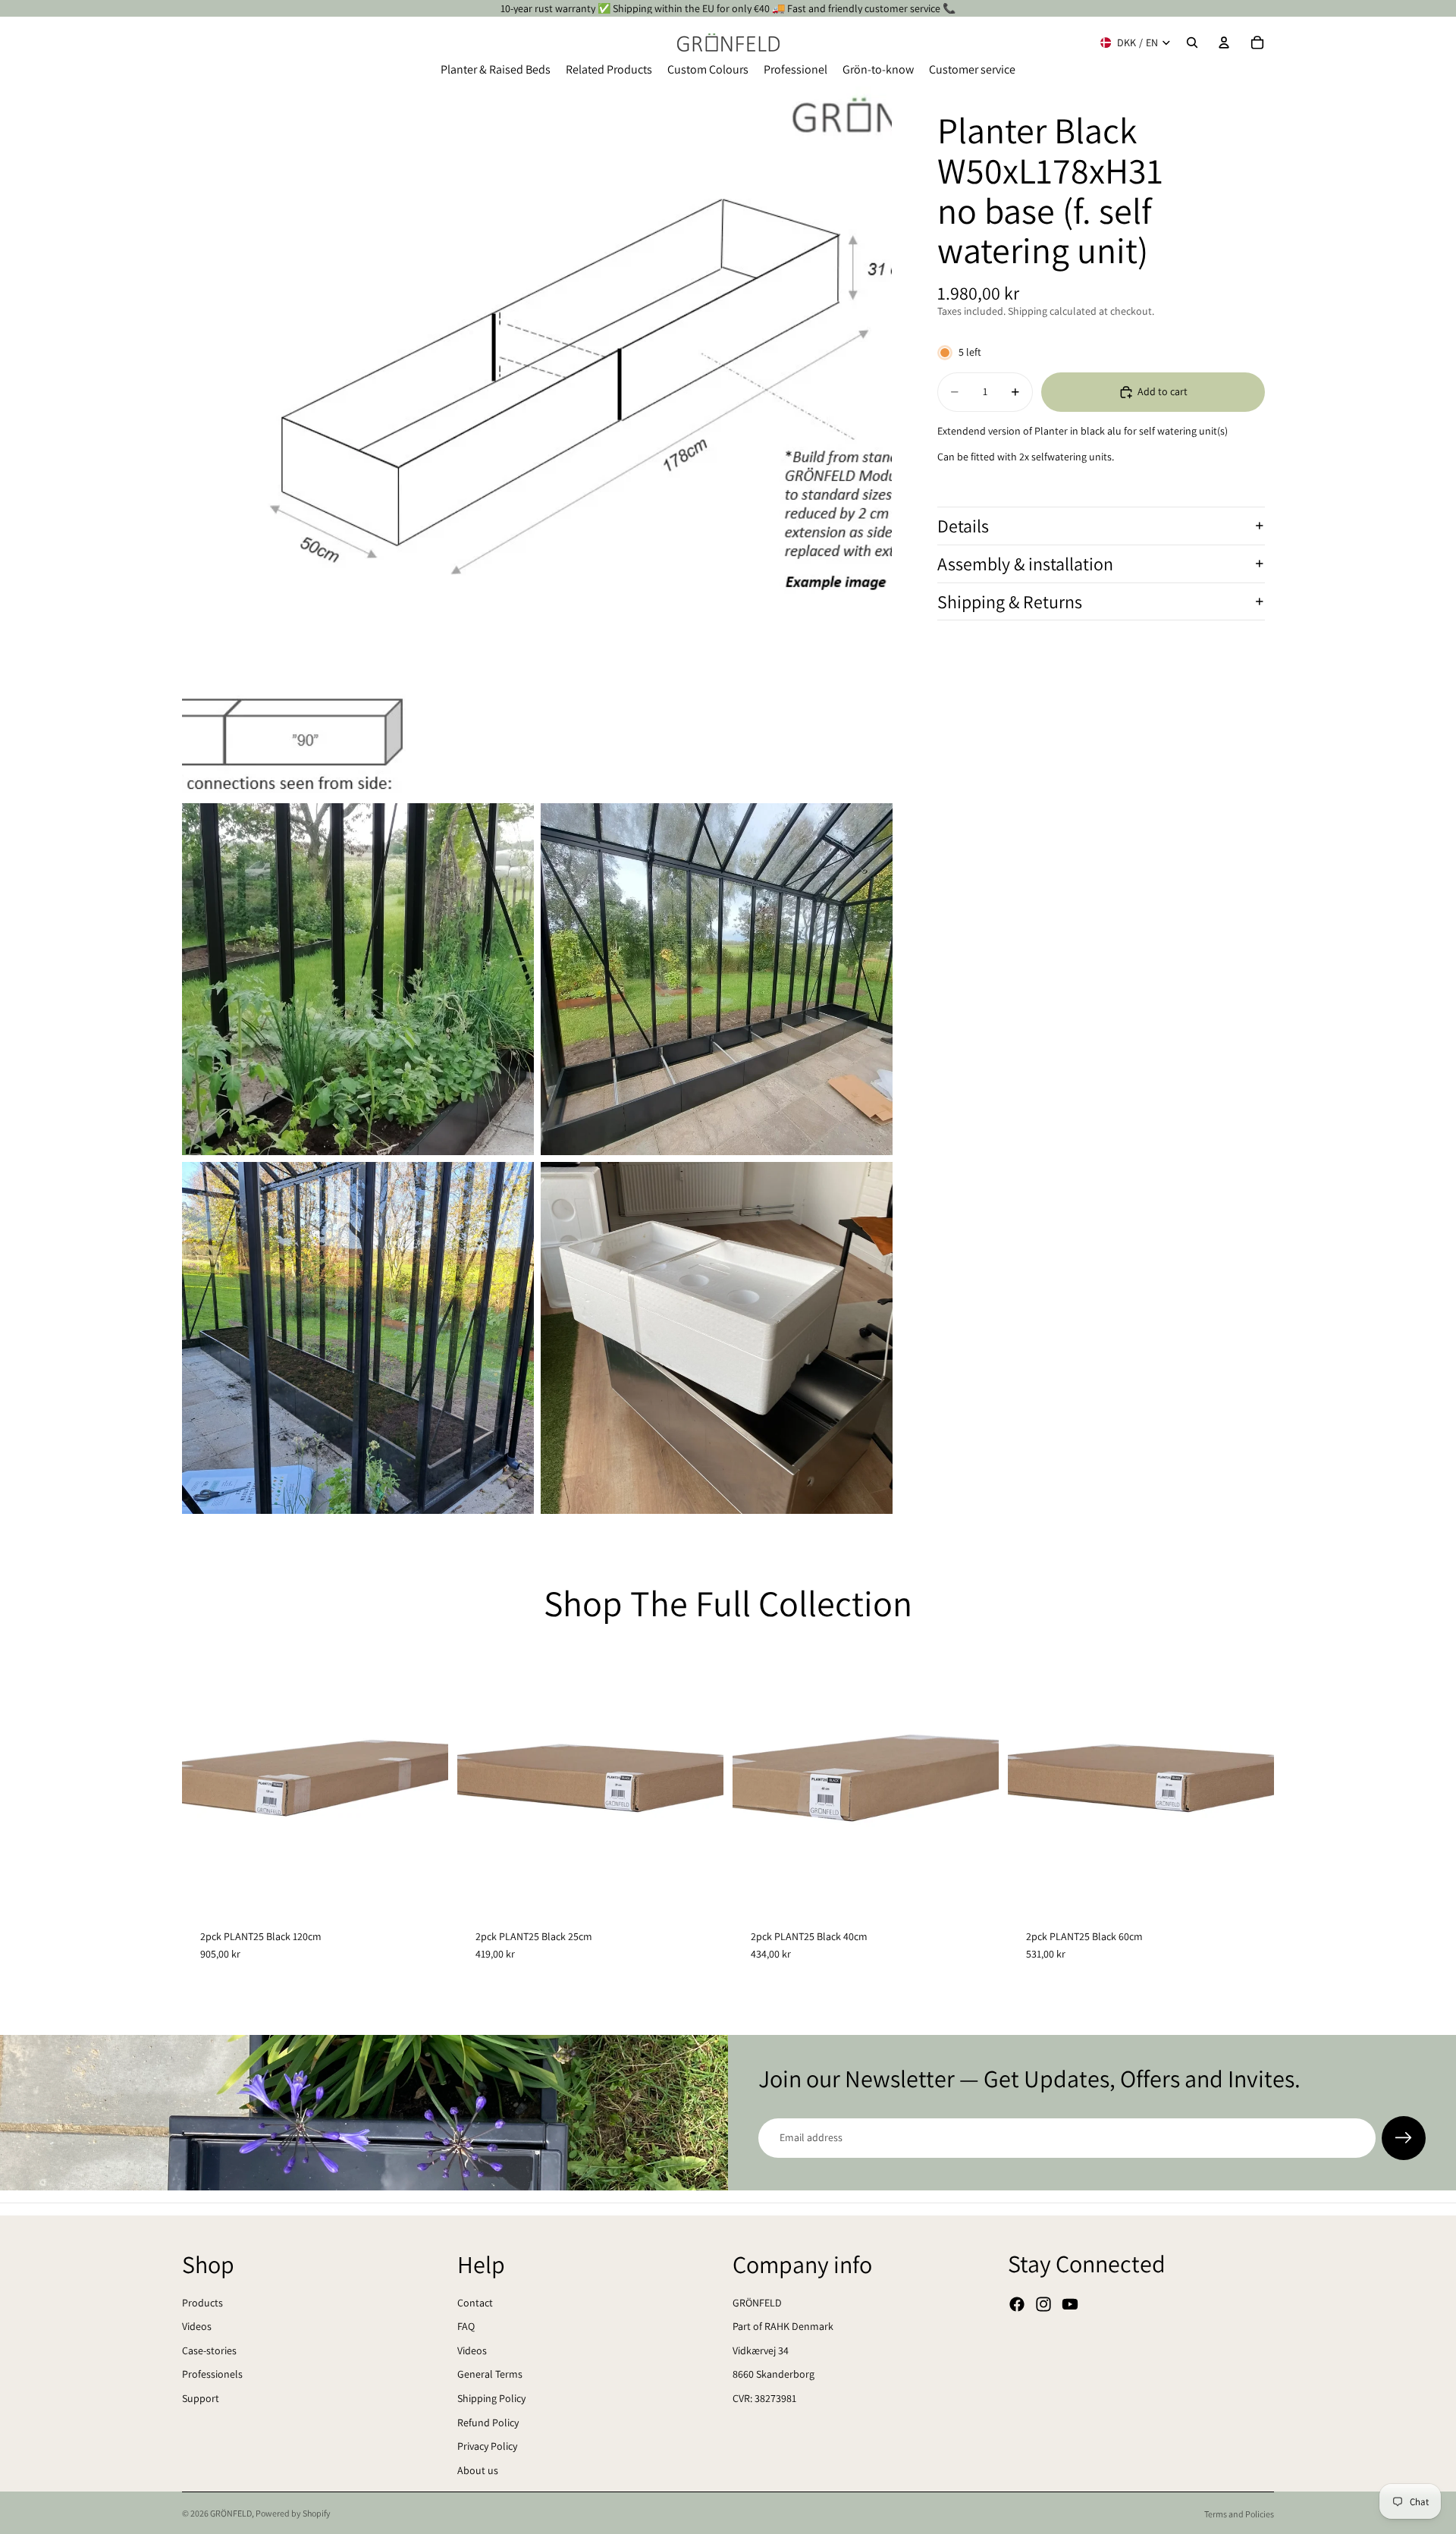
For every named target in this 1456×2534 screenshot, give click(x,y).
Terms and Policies (1239, 2514)
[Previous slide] (205, 1778)
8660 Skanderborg (773, 2374)
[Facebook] (1017, 2304)
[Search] (1192, 42)
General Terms (490, 2374)
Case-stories (209, 2350)
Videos (197, 2326)
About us (478, 2470)
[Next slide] (425, 1778)
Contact (475, 2303)
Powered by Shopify (293, 2513)
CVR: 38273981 (764, 2398)
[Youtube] (1070, 2304)
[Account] (1224, 42)
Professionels (212, 2374)
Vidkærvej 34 (761, 2350)
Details (963, 526)
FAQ (466, 2326)
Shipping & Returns (1010, 601)
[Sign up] (1404, 2138)
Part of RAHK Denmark (783, 2326)
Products (202, 2303)
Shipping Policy (491, 2398)
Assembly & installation (1025, 564)
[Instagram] (1043, 2304)
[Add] (425, 1888)
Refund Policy (488, 2423)
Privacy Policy (487, 2446)
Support (201, 2398)
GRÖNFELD (757, 2303)
